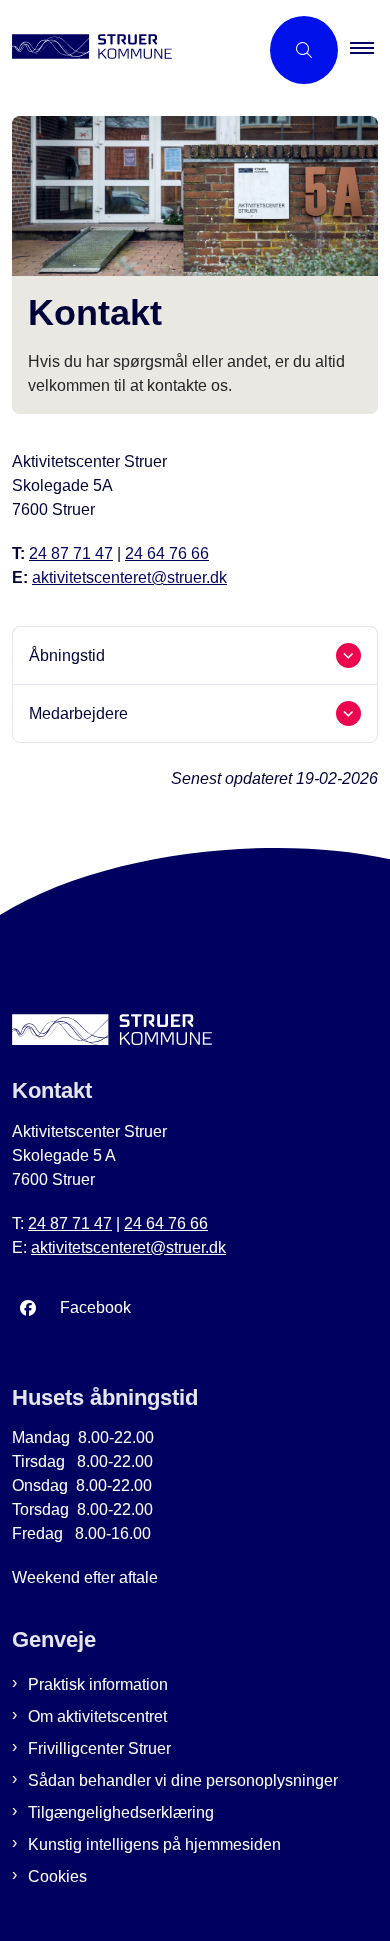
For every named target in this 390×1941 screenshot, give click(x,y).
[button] (370, 50)
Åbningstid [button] (67, 655)
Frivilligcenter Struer (99, 1748)
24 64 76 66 (167, 553)
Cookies (57, 1876)
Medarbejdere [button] (78, 713)
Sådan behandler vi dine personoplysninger (183, 1780)
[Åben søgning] (304, 50)
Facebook (95, 1307)
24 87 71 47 (71, 553)
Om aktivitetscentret (97, 1716)
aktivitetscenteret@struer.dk (129, 577)
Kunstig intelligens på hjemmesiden (154, 1844)
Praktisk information (98, 1684)
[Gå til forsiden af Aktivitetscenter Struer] (129, 50)
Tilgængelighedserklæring (121, 1812)
